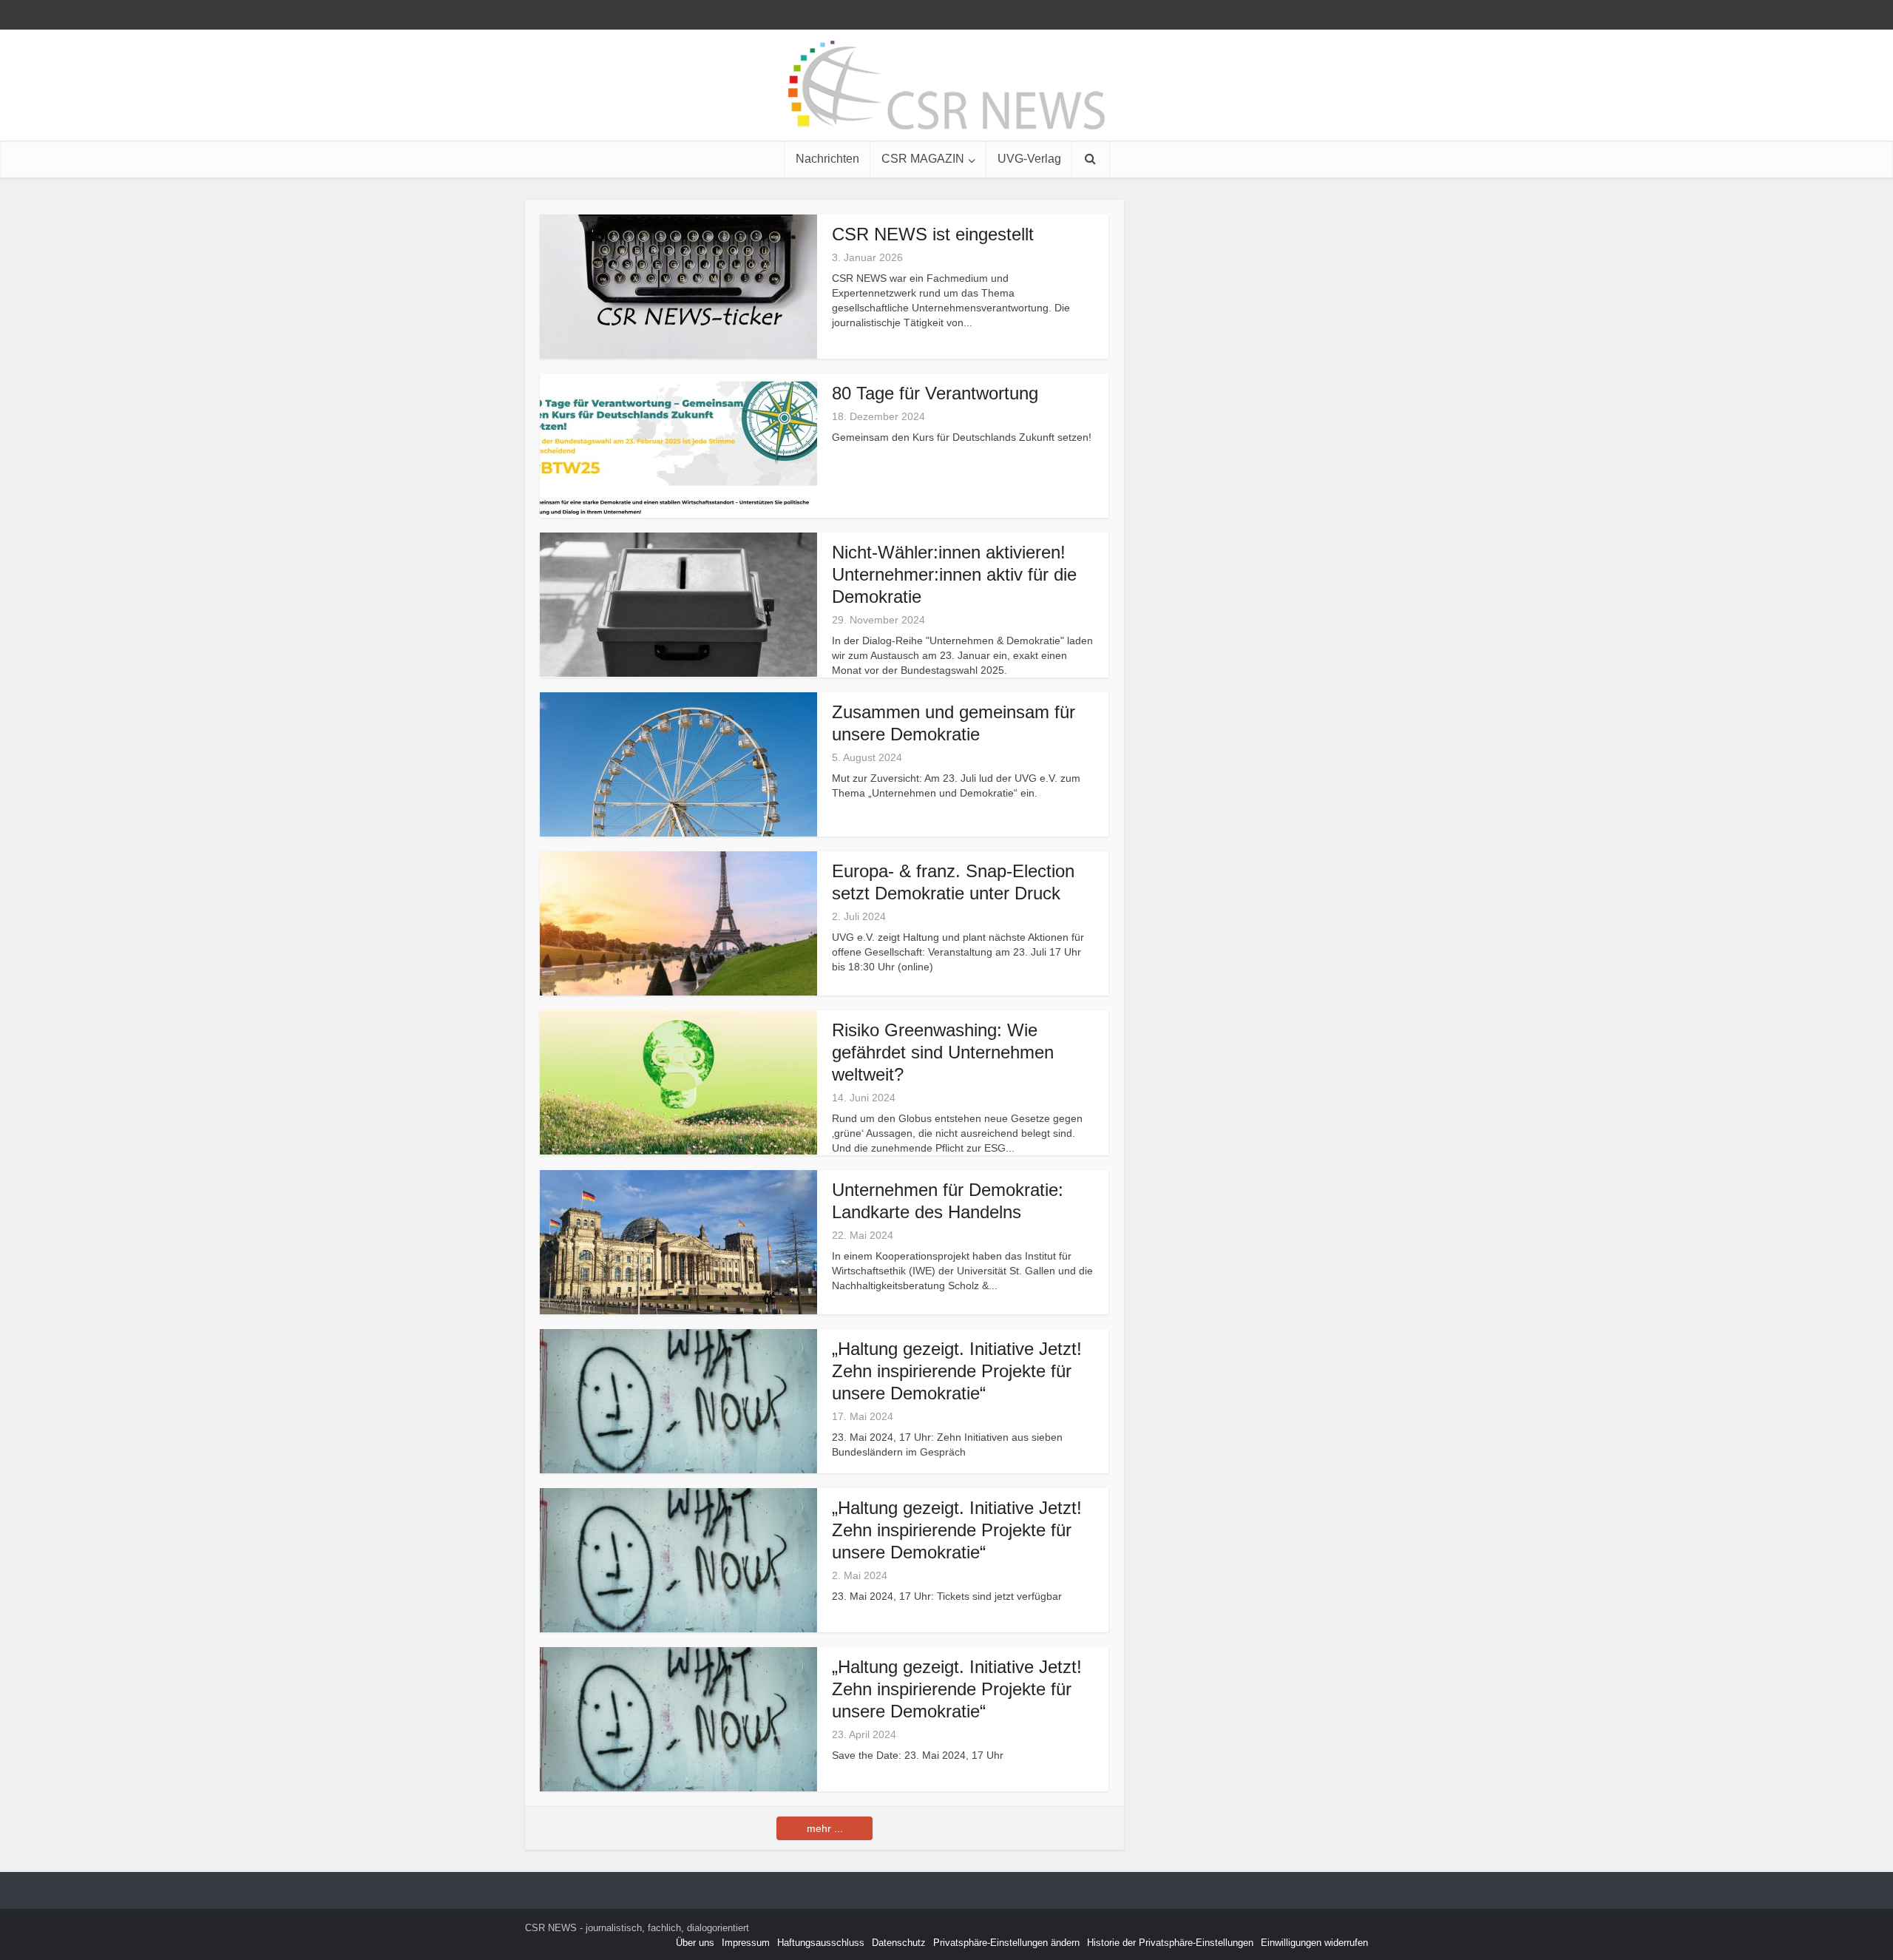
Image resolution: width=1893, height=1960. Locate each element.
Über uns (695, 1943)
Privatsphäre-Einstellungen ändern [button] (1006, 1943)
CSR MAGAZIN (923, 159)
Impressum (746, 1943)
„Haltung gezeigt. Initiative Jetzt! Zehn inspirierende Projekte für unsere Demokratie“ (957, 1371)
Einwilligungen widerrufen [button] (1314, 1943)
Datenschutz (899, 1943)
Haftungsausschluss (821, 1943)
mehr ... (825, 1828)
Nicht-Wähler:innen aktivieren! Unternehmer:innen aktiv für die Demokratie (954, 574)
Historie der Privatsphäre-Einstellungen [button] (1170, 1943)
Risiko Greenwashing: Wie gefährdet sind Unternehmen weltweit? (943, 1052)
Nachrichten (827, 159)
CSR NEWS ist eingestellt (933, 234)
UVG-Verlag (1029, 159)
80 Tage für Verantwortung (935, 393)
